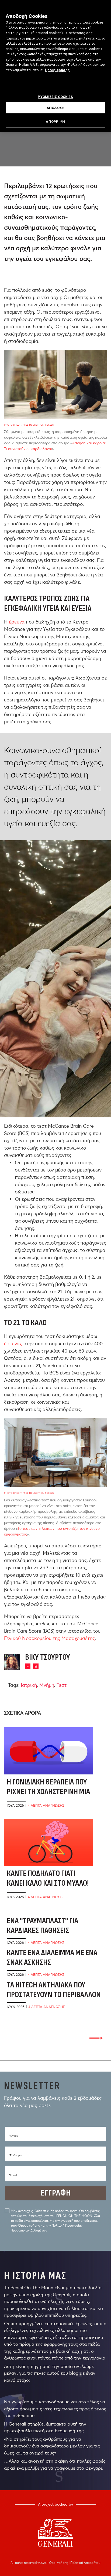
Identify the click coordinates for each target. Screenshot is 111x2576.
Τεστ (62, 1685)
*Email (13, 2175)
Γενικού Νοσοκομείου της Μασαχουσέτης (49, 1638)
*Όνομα (14, 2136)
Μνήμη (47, 1685)
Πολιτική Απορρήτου (85, 2563)
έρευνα (17, 622)
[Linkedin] (28, 1666)
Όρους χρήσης (29, 2225)
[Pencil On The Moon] (55, 2533)
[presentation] (96, 2038)
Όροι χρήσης (59, 2563)
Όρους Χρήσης (57, 70)
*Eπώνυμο (15, 2155)
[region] (55, 66)
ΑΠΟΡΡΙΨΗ (55, 122)
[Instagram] (36, 1666)
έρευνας (13, 1343)
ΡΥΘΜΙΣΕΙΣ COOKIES (55, 97)
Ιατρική (29, 1685)
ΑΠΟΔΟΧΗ (55, 108)
